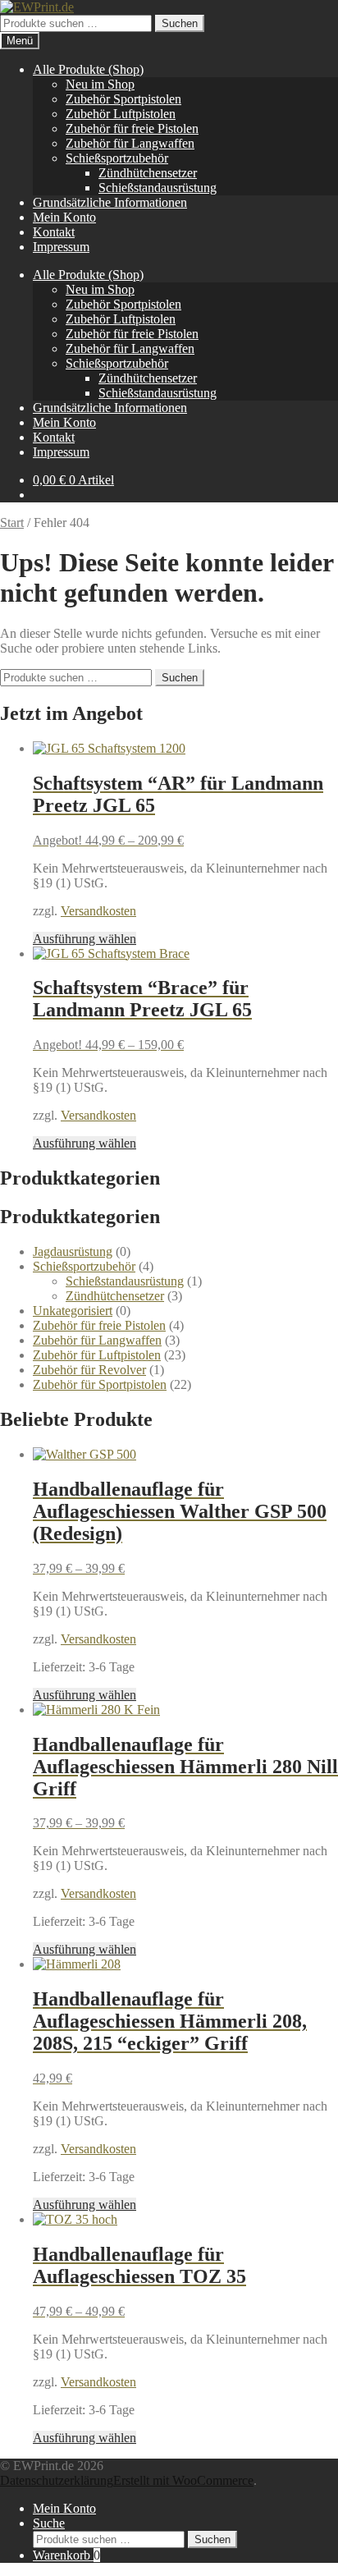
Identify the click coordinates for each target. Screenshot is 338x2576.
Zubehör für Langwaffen (130, 143)
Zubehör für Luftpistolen (97, 1355)
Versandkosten (98, 911)
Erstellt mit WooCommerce (183, 2480)
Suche (49, 2523)
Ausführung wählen (84, 939)
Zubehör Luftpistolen (121, 114)
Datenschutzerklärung (57, 2480)
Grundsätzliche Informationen (110, 202)
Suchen (180, 23)
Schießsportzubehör (117, 158)
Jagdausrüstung (73, 1251)
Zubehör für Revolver (89, 1370)
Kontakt (54, 232)
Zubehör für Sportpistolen (100, 1384)
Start (12, 523)
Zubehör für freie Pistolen (132, 128)
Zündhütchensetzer (148, 173)
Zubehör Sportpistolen (123, 99)
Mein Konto (64, 217)
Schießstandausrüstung (158, 188)
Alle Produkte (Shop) (88, 69)
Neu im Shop (100, 84)
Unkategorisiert (73, 1311)
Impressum (61, 247)
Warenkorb (66, 2555)
